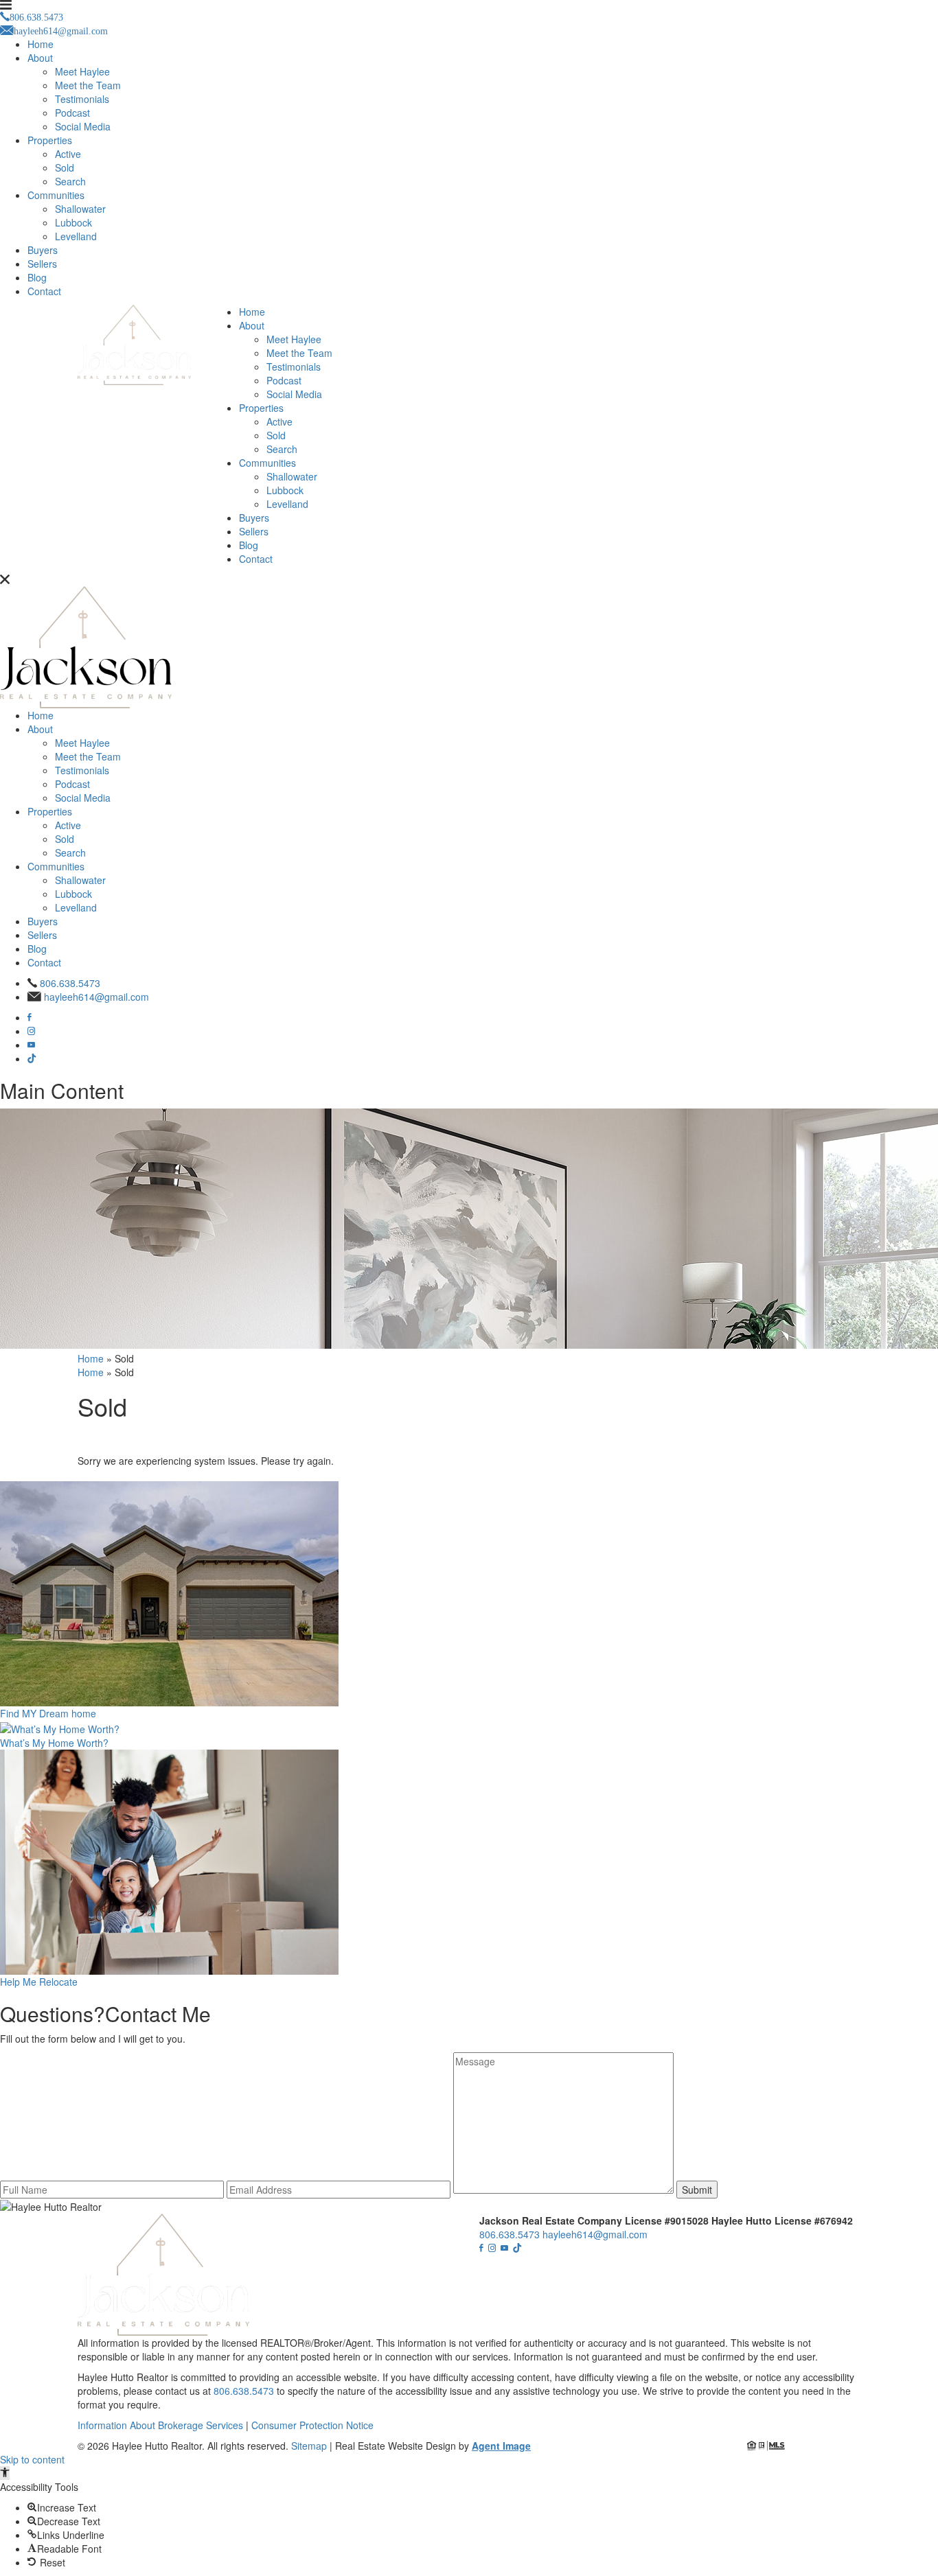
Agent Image (501, 2446)
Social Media (83, 126)
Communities (56, 195)
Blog (37, 277)
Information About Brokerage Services (160, 2425)
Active (68, 154)
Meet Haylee (82, 71)
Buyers (43, 250)
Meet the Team (88, 85)
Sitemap (309, 2446)
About (40, 58)
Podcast (72, 113)
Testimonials (82, 99)
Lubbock (73, 222)
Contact (44, 291)
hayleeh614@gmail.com (96, 997)
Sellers (42, 264)
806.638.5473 (70, 983)
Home (41, 44)
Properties (50, 140)
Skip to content (32, 2459)
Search (70, 181)
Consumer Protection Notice (312, 2425)
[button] (5, 2473)
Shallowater (80, 209)
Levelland (76, 236)
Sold (65, 167)
